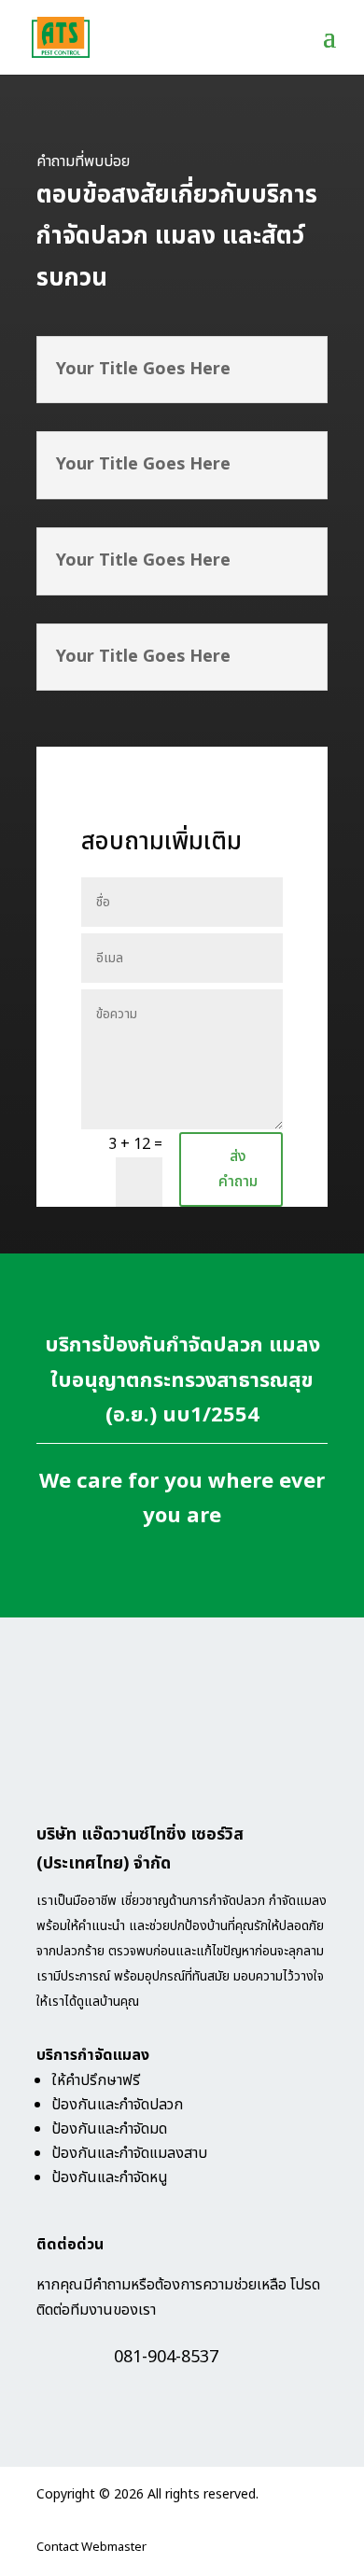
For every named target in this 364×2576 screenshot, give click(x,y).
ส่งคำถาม (238, 1169)
